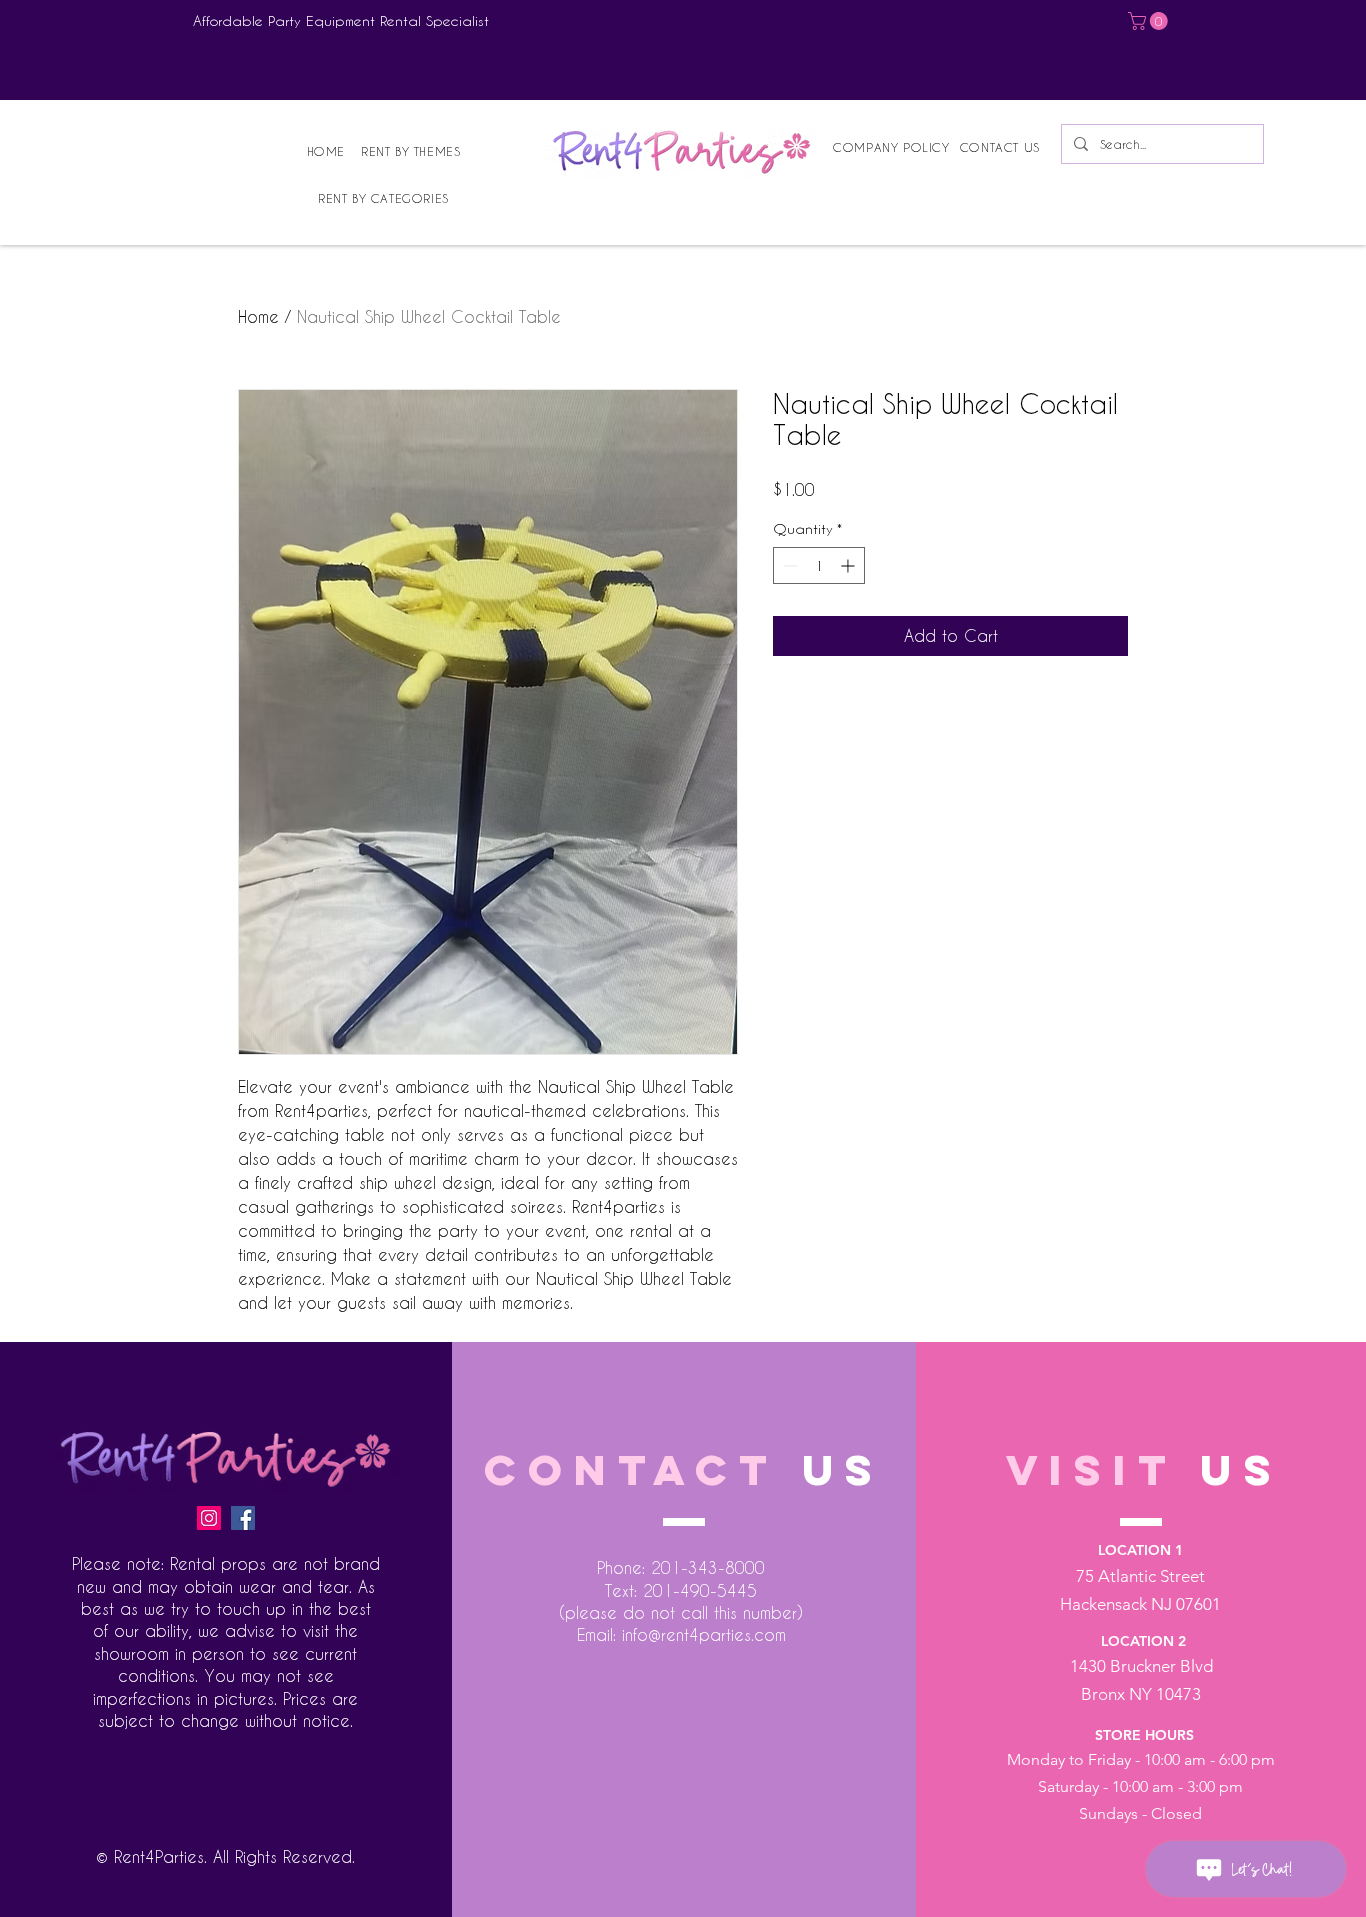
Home (258, 316)
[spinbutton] (819, 565)
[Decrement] (788, 565)
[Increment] (849, 565)
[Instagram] (209, 1518)
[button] (1150, 21)
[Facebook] (243, 1518)
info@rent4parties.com (704, 1634)
